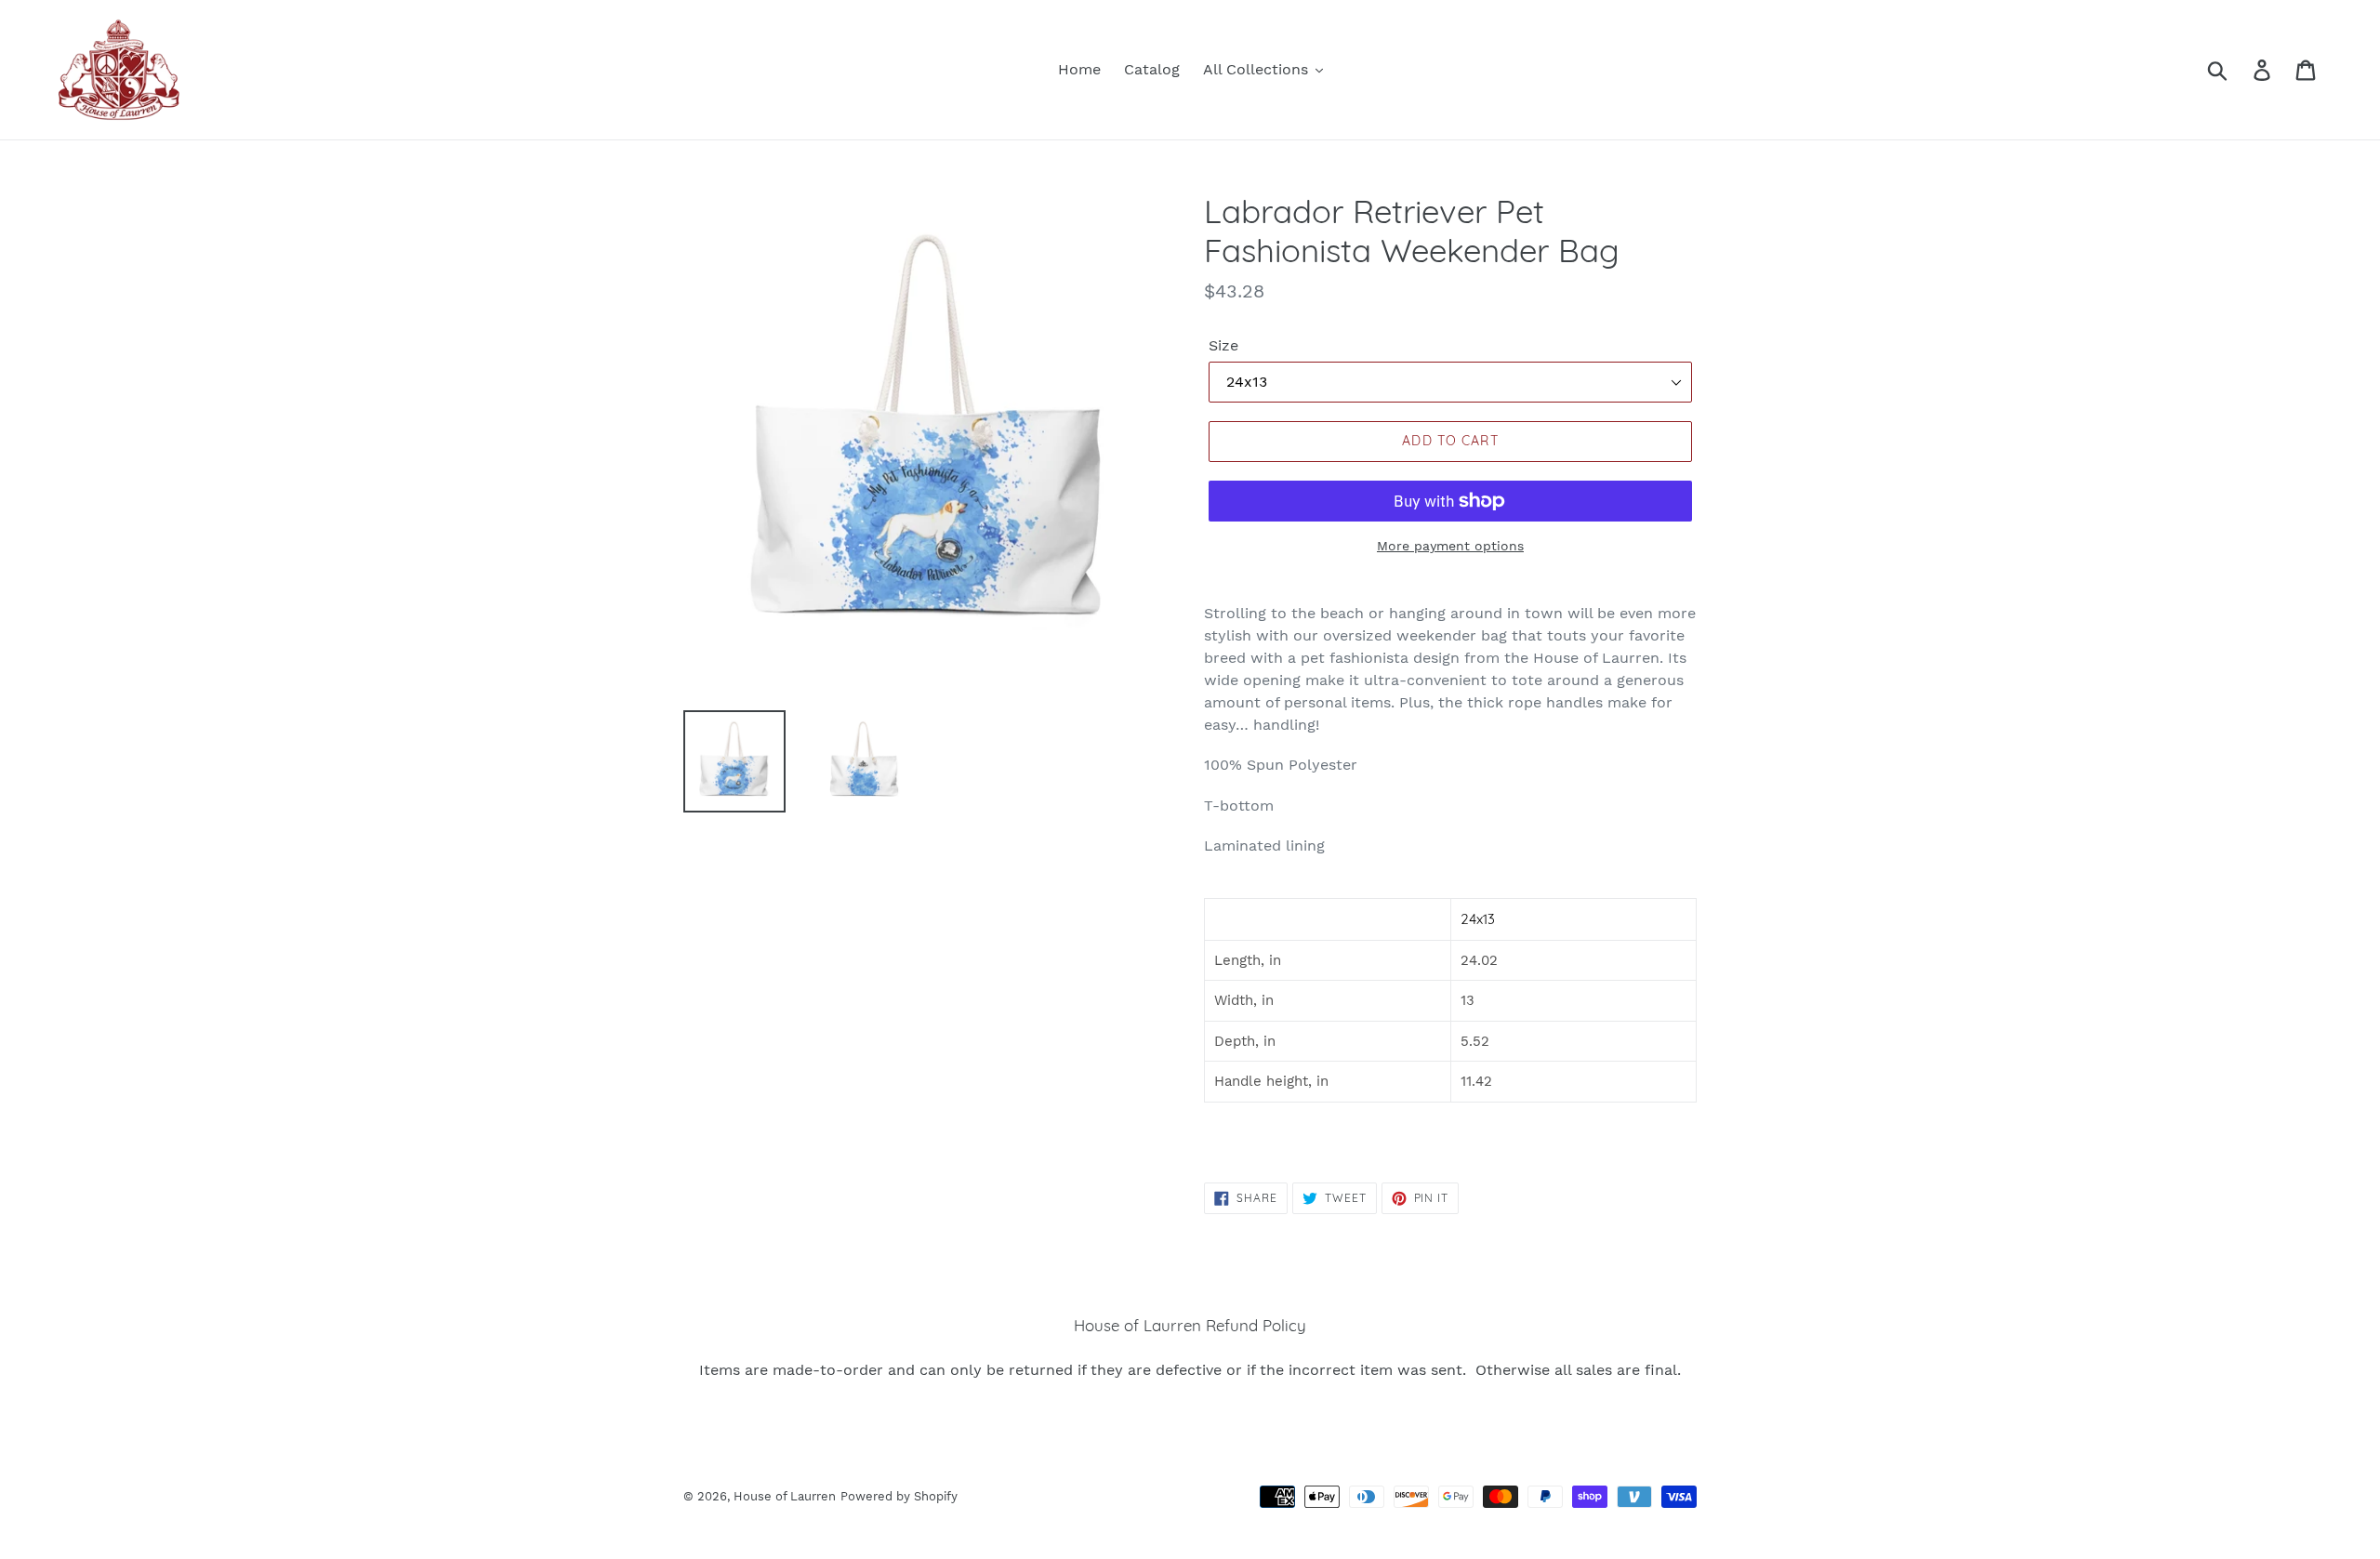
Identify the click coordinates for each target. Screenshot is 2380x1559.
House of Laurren (785, 1496)
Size (1223, 345)
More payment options (1450, 546)
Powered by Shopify (899, 1496)
